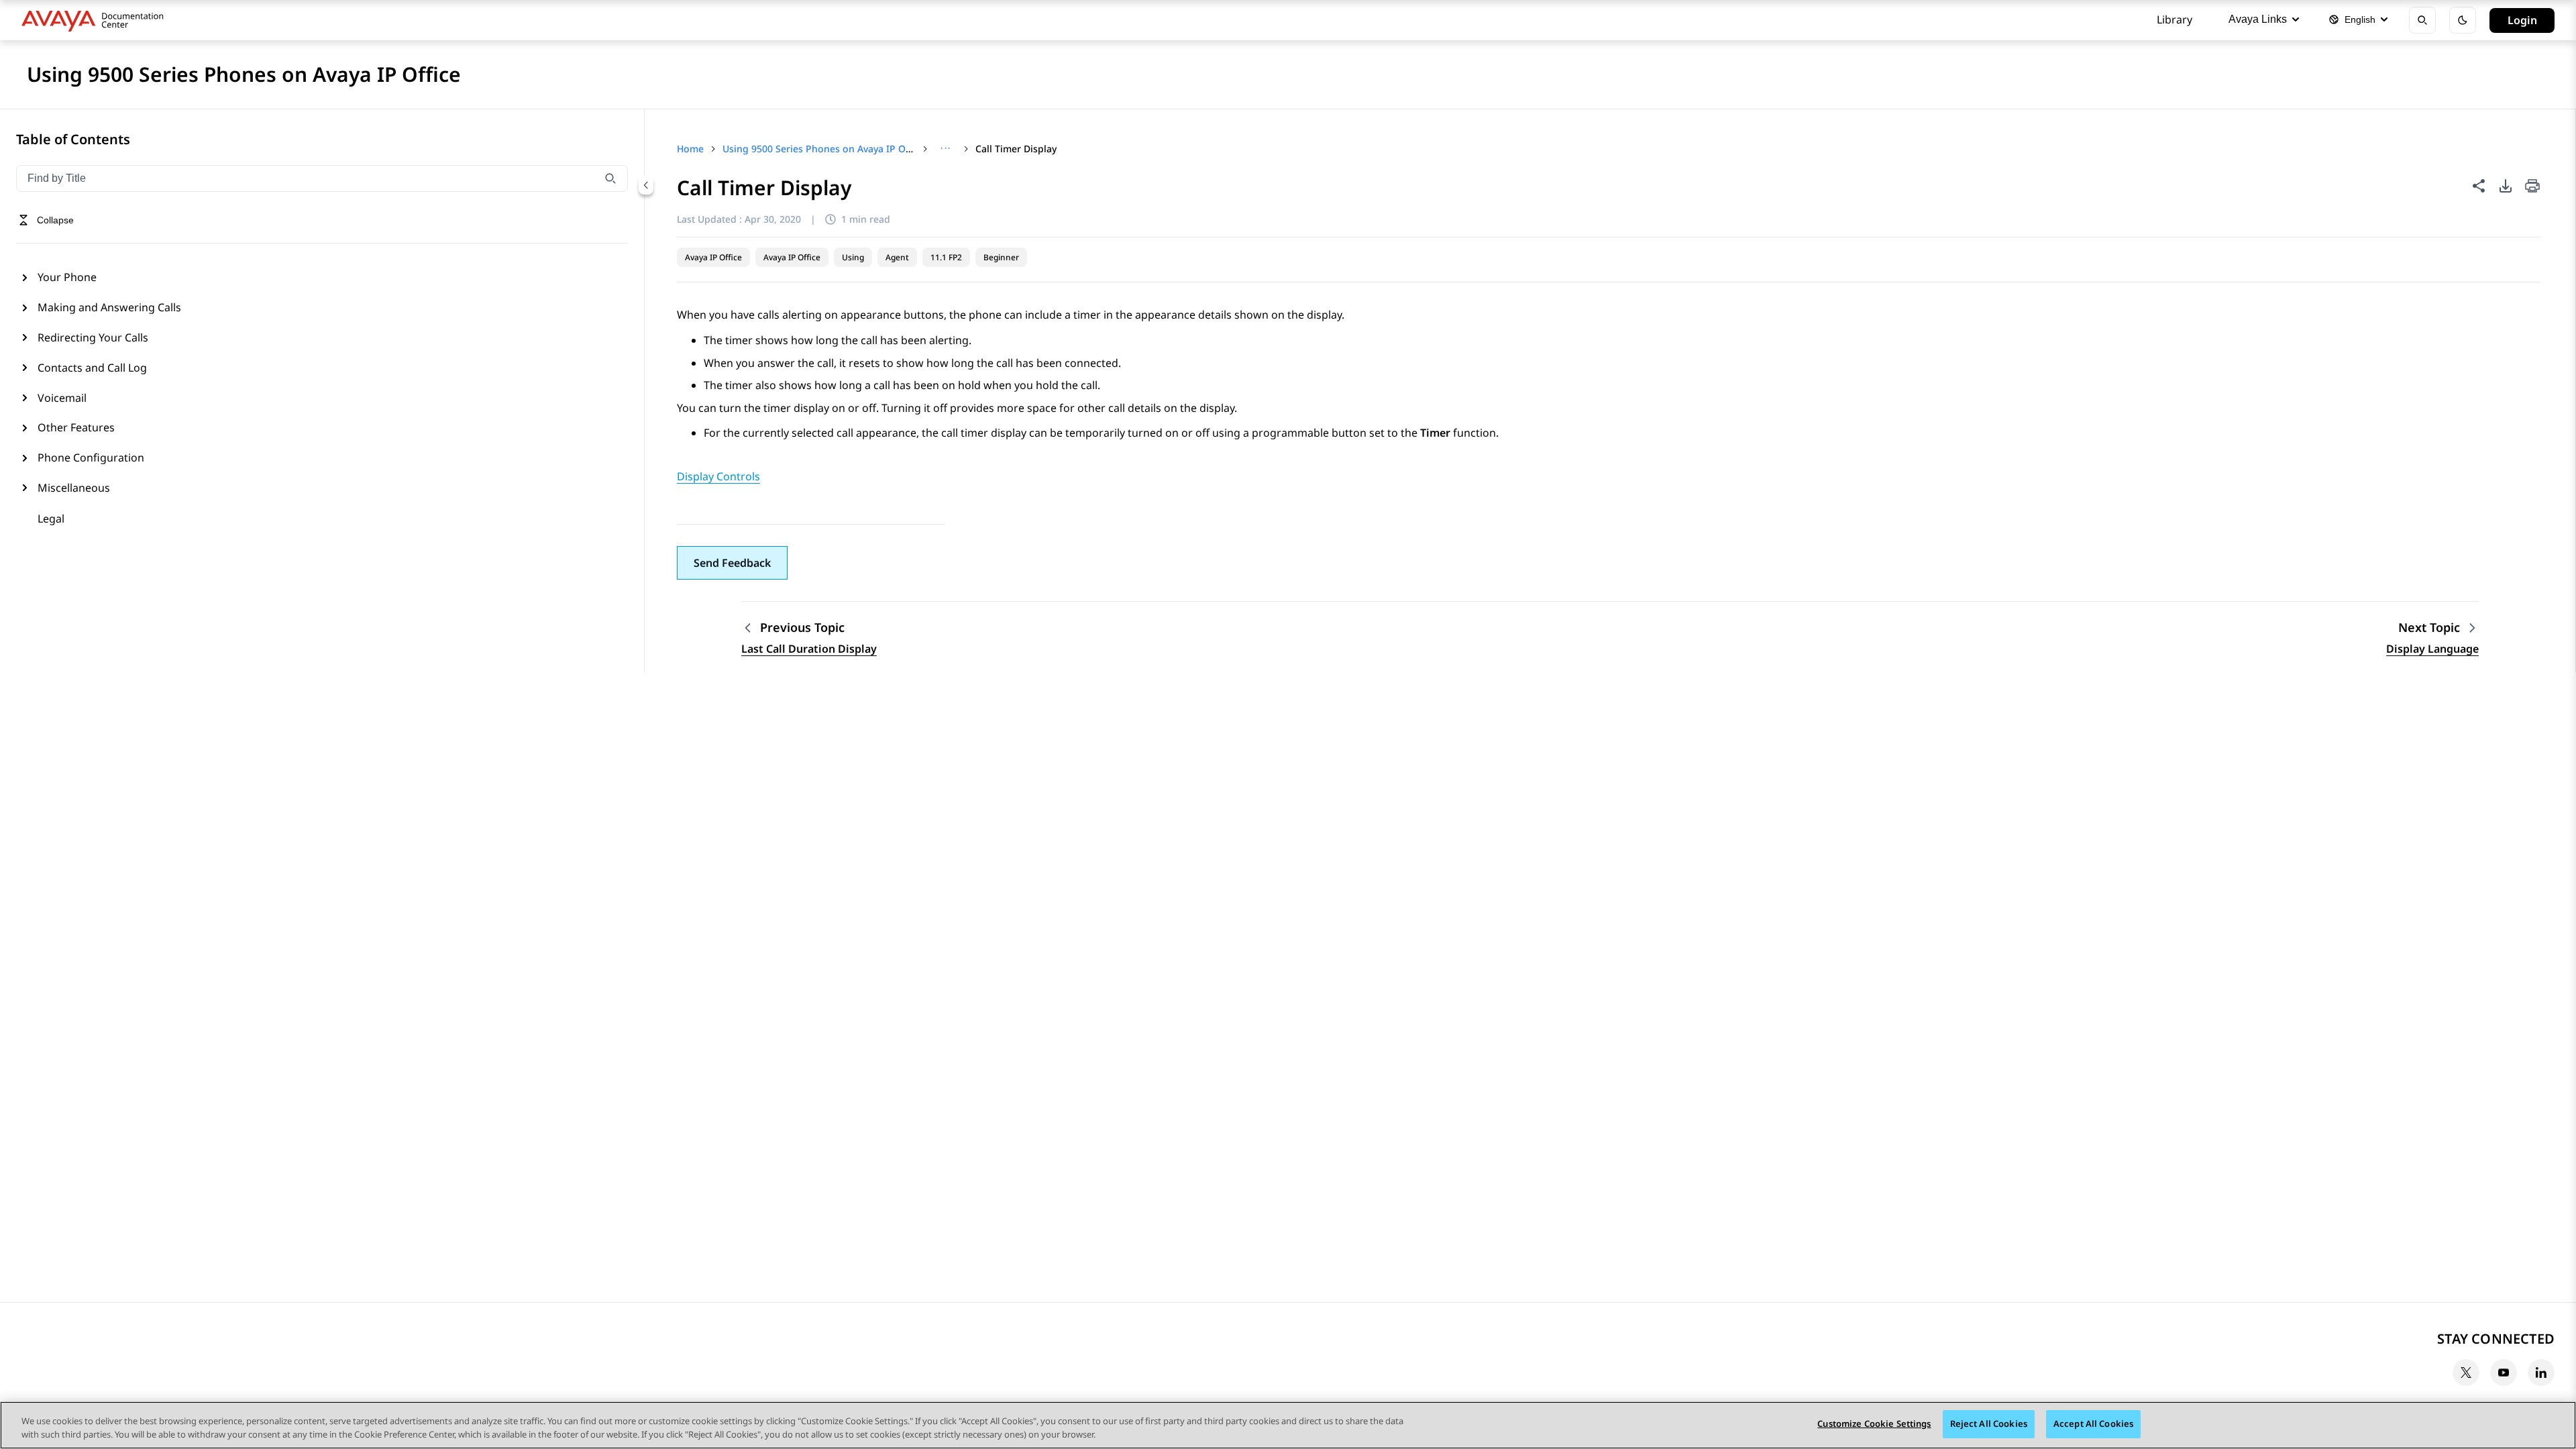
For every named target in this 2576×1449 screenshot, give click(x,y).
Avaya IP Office (713, 257)
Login (2522, 20)
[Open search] (2422, 20)
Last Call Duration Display (809, 649)
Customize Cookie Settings (1874, 1424)
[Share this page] (2479, 186)
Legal (51, 519)
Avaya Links (2258, 19)
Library (2175, 19)
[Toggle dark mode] (2463, 20)
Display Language (2432, 649)
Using (853, 257)
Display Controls (718, 476)
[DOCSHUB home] (96, 20)
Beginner (1001, 257)
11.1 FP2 (946, 257)
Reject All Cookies (1989, 1424)
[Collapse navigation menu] (646, 185)
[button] (732, 563)
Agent (897, 257)
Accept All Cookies (2093, 1424)
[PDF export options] (2506, 186)
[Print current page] (2532, 187)
